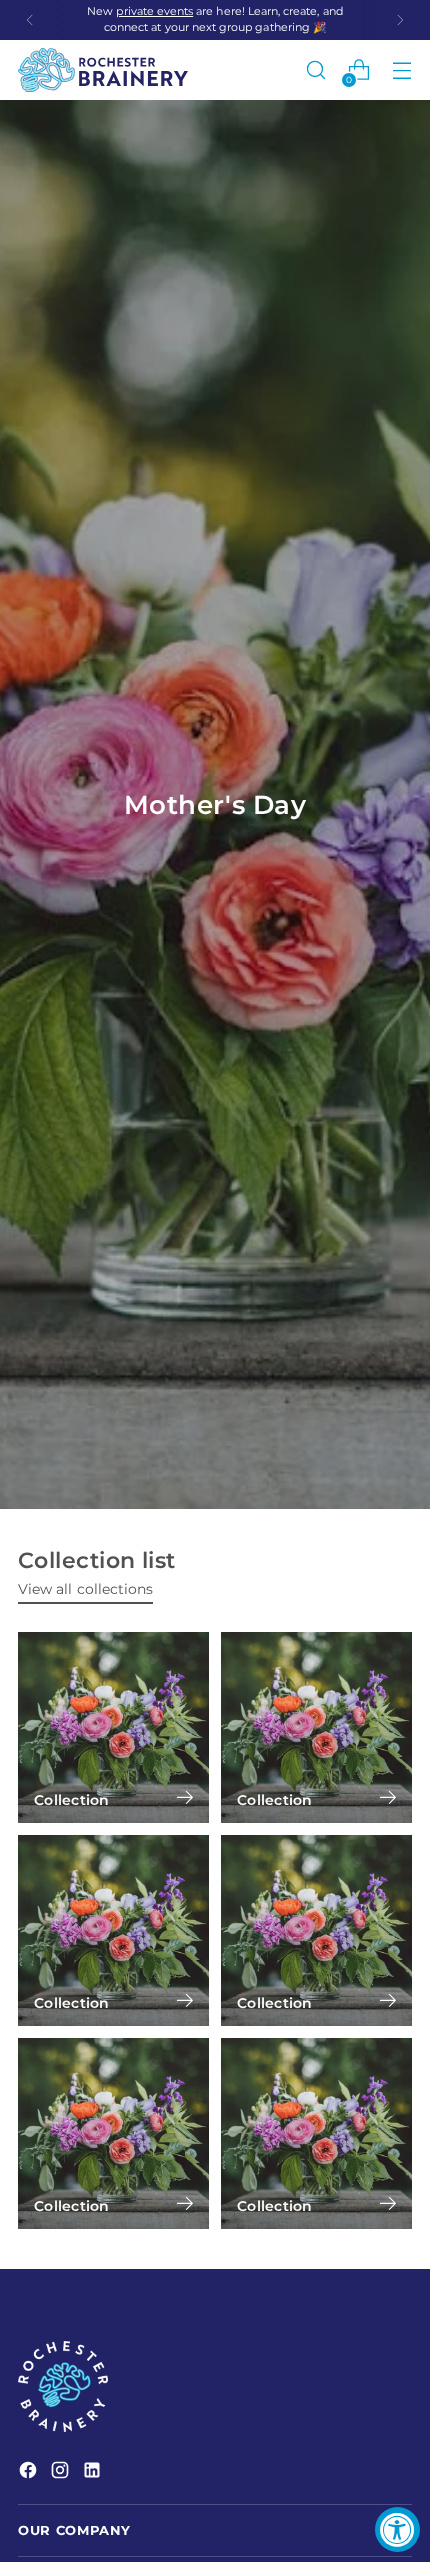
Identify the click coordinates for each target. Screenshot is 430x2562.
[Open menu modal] (401, 70)
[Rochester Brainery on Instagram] (62, 2473)
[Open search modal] (315, 70)
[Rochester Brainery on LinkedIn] (94, 2473)
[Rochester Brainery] (103, 70)
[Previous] (30, 20)
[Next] (400, 20)
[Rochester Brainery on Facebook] (30, 2473)
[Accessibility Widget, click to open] (397, 2529)
